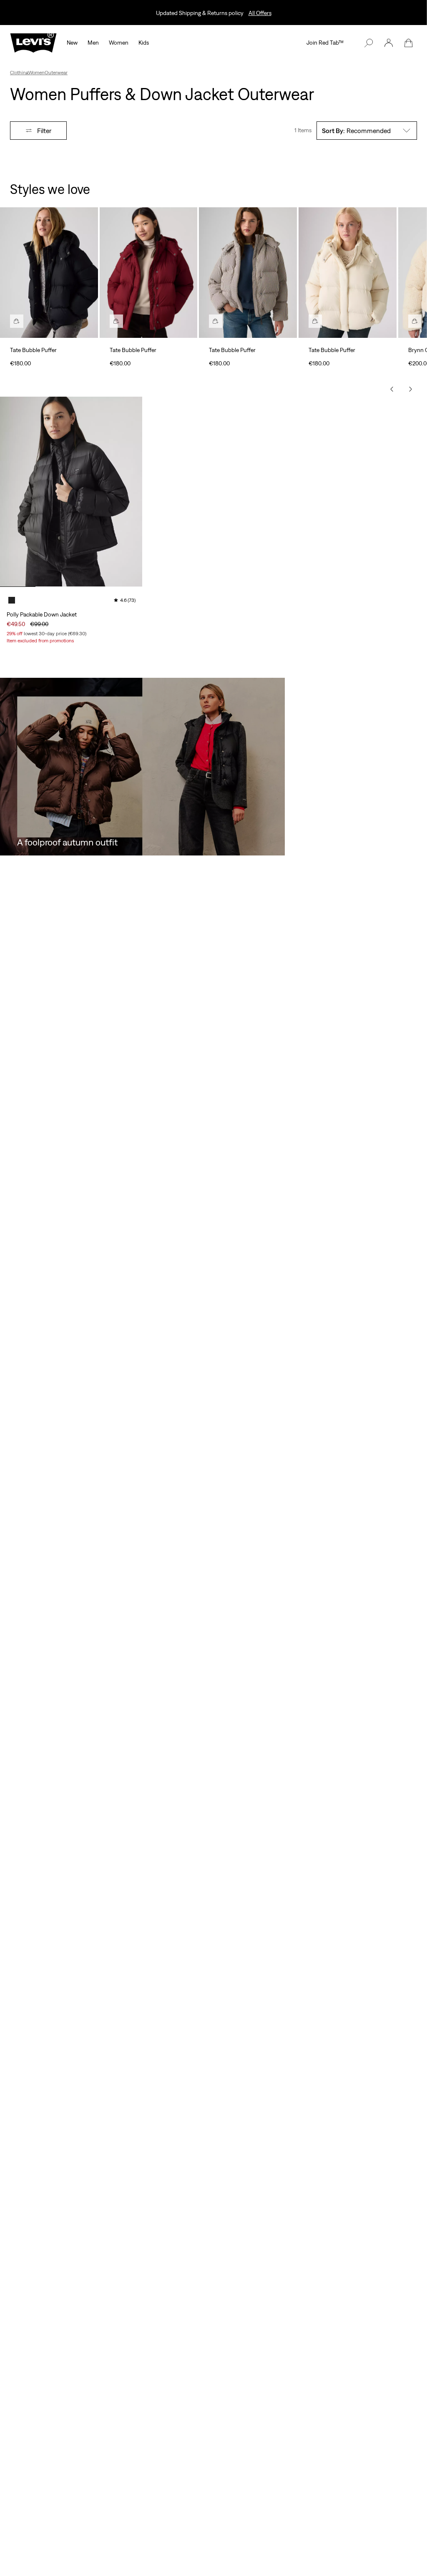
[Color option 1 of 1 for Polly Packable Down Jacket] (12, 600)
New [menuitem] (72, 43)
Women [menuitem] (119, 43)
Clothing (19, 73)
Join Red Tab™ (325, 43)
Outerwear (56, 73)
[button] (389, 43)
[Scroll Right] (410, 389)
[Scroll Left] (392, 389)
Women (36, 73)
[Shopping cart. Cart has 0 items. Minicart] (409, 43)
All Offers (260, 13)
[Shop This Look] (17, 321)
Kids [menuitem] (144, 43)
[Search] (369, 43)
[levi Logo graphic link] (33, 42)
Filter (44, 131)
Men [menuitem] (93, 43)
